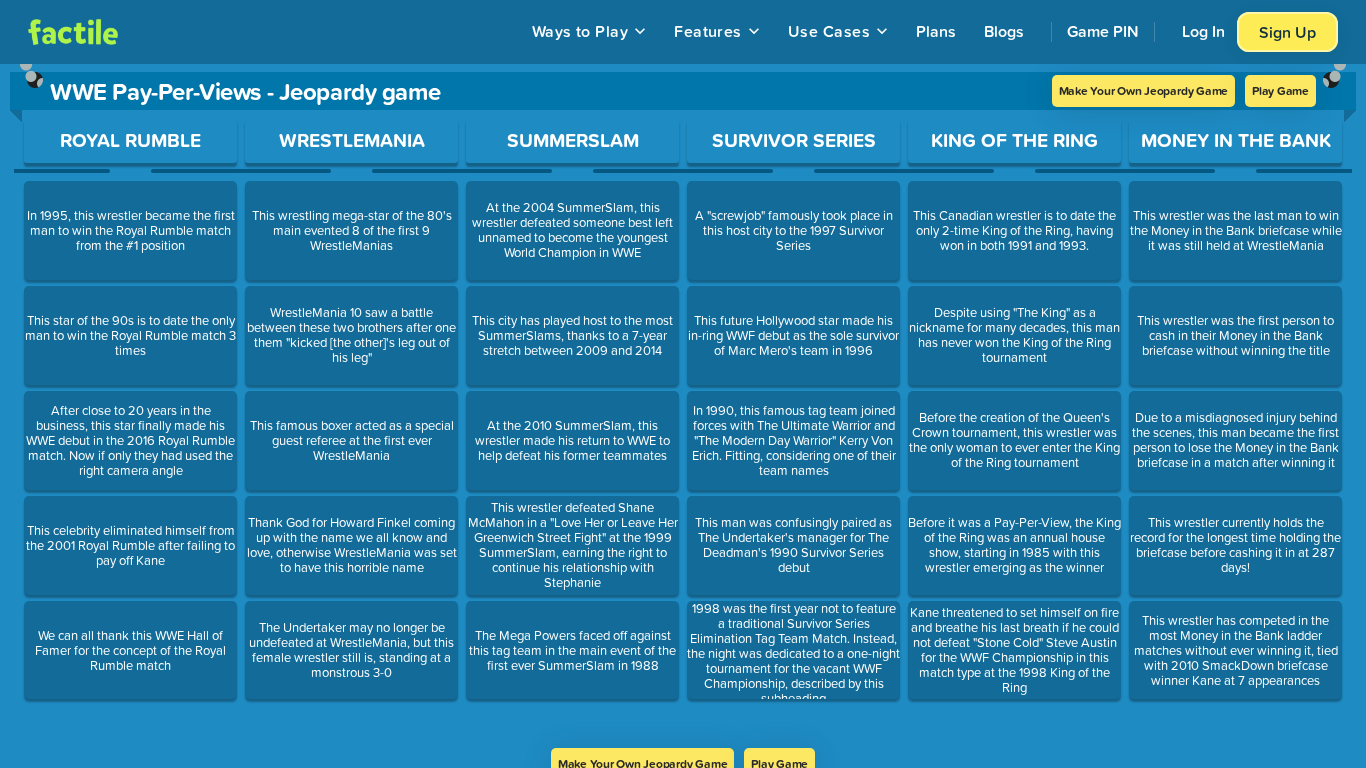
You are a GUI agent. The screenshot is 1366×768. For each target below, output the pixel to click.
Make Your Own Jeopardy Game (1144, 90)
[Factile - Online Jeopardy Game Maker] (73, 32)
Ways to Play (580, 31)
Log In (1203, 31)
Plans (936, 31)
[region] (683, 406)
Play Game (1280, 90)
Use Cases (829, 31)
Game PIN (1103, 31)
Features (708, 31)
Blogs (1004, 31)
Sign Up (1287, 32)
